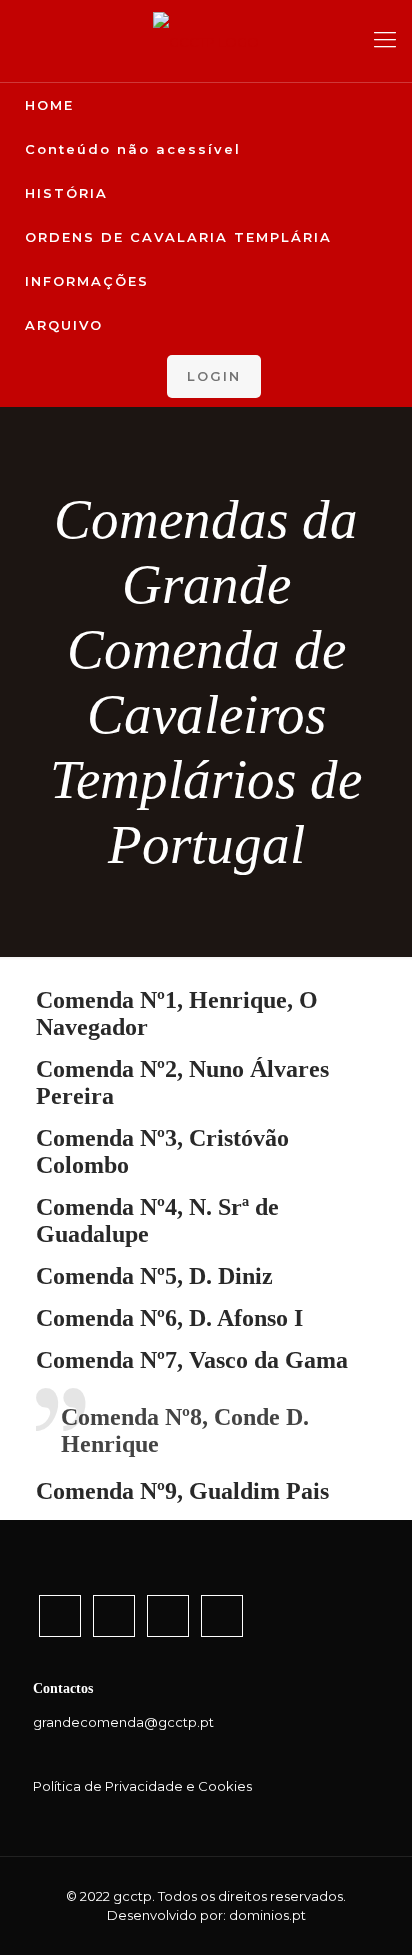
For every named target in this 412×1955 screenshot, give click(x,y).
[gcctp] (206, 41)
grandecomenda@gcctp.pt (123, 1722)
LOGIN (214, 376)
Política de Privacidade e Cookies (142, 1786)
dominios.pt (267, 1915)
